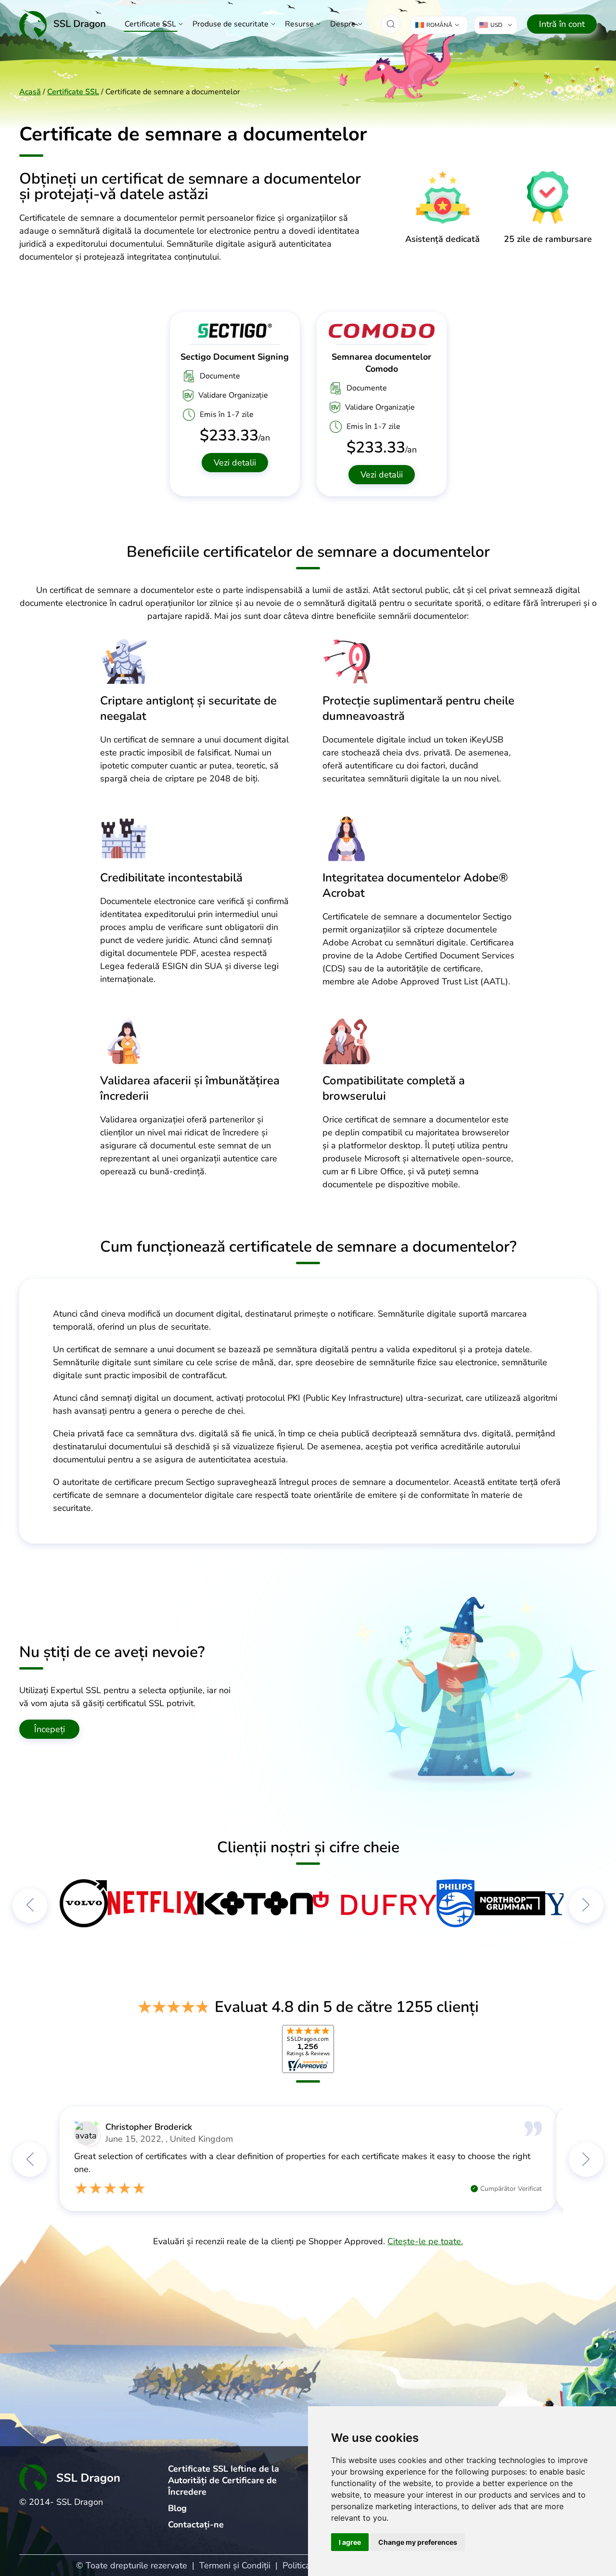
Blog (177, 2508)
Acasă (30, 92)
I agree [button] (350, 2542)
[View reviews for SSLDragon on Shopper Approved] (308, 2049)
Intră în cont (562, 24)
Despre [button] (343, 24)
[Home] (63, 24)
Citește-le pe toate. (425, 2241)
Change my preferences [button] (418, 2542)
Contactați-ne (196, 2525)
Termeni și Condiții (235, 2565)
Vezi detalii (235, 463)
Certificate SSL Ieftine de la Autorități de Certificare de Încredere (224, 2480)
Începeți (50, 1729)
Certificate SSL (150, 24)
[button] (391, 24)
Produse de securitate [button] (231, 24)
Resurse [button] (299, 24)
